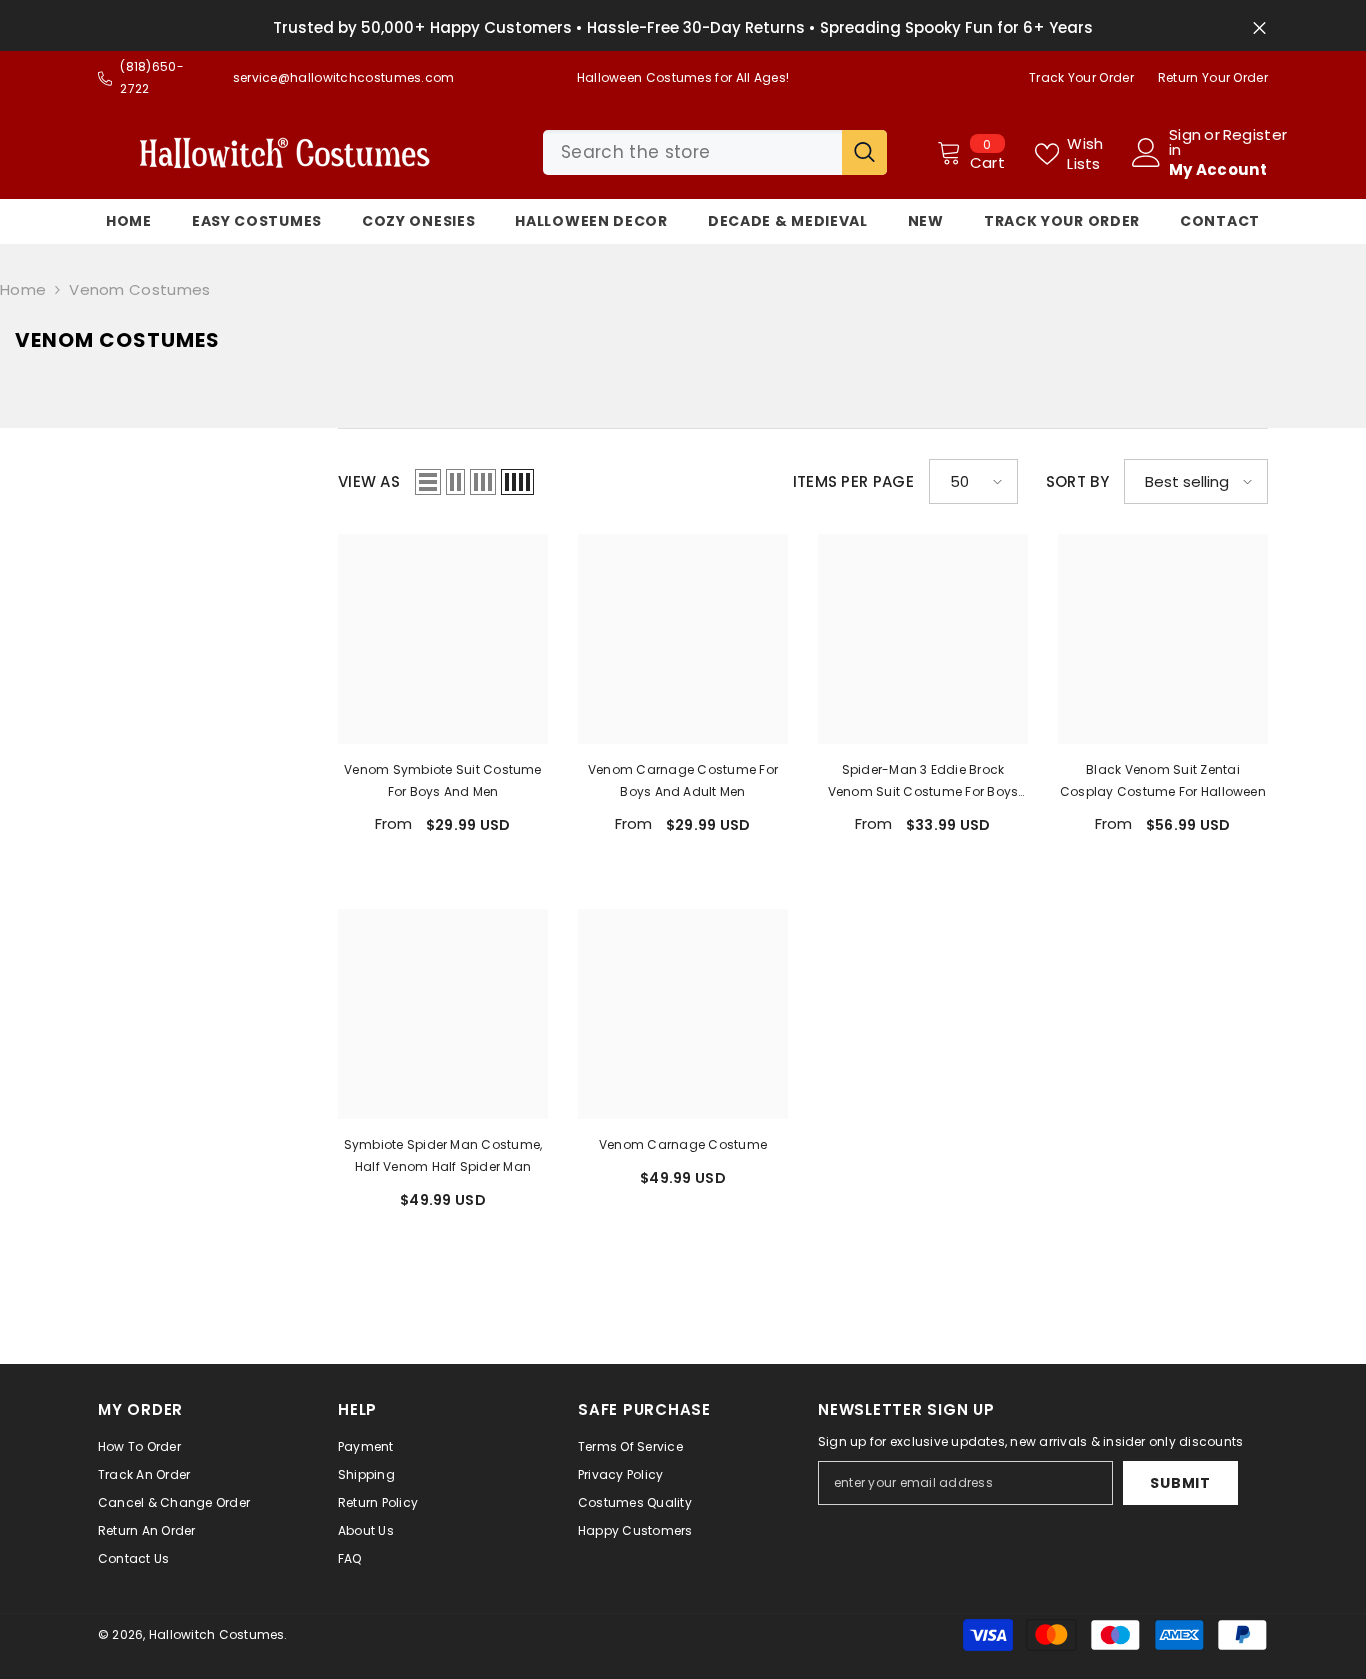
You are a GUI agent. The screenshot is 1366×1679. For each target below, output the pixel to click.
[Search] (715, 152)
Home (23, 289)
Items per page (853, 481)
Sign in (1185, 142)
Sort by (1077, 481)
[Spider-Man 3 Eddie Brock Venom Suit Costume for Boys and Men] (923, 639)
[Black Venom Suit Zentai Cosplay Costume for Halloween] (1163, 639)
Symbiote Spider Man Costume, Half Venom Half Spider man (443, 1155)
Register (1255, 136)
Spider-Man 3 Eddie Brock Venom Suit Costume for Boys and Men (923, 782)
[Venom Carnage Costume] (683, 1014)
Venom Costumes (139, 289)
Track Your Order (1081, 77)
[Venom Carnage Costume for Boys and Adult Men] (683, 639)
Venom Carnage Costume (683, 1144)
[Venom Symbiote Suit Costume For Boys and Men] (443, 639)
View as (369, 481)
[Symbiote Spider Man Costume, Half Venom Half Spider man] (443, 1014)
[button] (428, 482)
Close (1259, 28)
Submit (1180, 1483)
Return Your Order (1213, 77)
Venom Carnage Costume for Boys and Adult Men (683, 780)
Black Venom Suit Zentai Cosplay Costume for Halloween (1163, 780)
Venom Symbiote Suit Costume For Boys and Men (442, 780)
